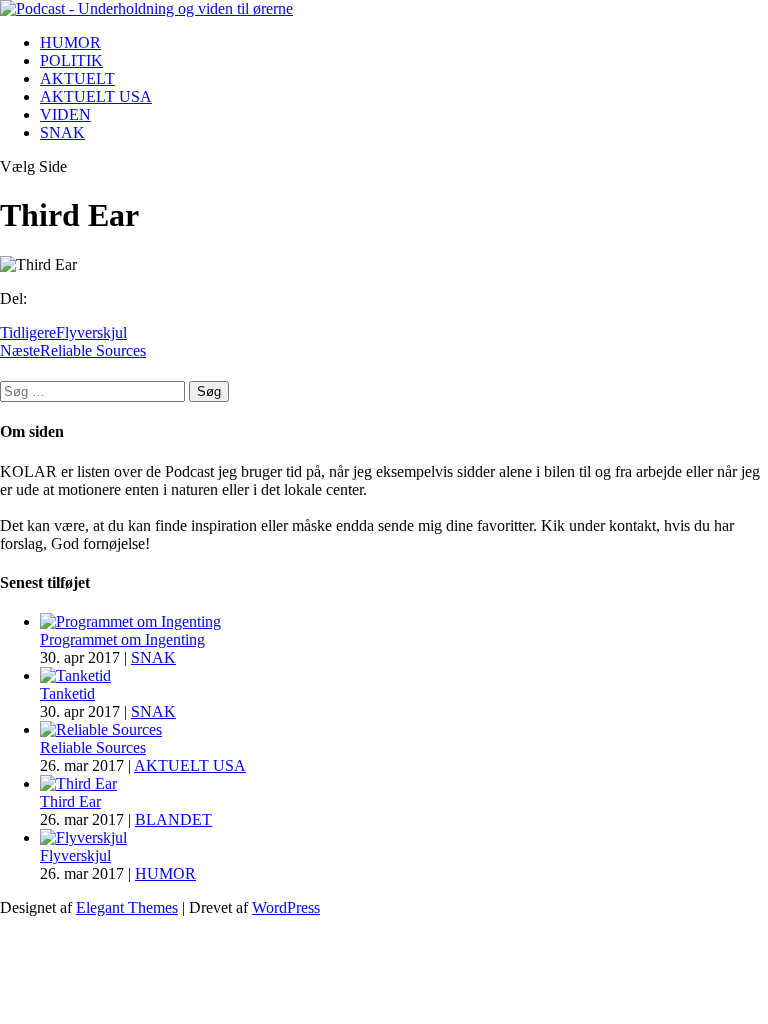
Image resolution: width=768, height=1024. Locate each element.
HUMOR (70, 42)
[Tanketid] (75, 675)
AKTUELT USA (96, 96)
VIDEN (65, 114)
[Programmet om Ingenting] (130, 621)
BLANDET (173, 819)
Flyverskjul (75, 855)
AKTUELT (77, 78)
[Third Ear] (78, 783)
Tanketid (67, 693)
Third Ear (70, 801)
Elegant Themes (127, 907)
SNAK (62, 132)
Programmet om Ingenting (122, 639)
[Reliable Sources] (101, 729)
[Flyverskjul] (83, 837)
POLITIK (71, 60)
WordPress (286, 907)
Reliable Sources (93, 747)
